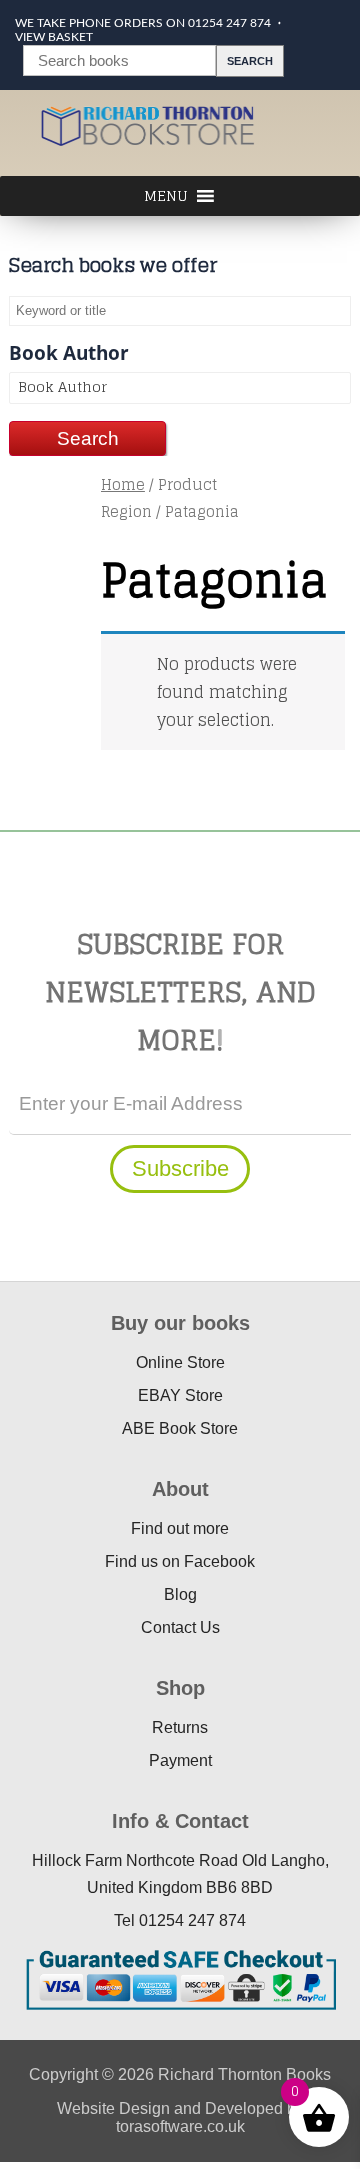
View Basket (54, 37)
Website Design (113, 2108)
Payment (180, 1760)
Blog (180, 1594)
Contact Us (180, 1627)
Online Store (180, 1362)
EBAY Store (180, 1395)
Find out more (180, 1528)
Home (123, 484)
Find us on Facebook (180, 1561)
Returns (180, 1727)
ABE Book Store (180, 1428)
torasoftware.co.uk (180, 2126)
